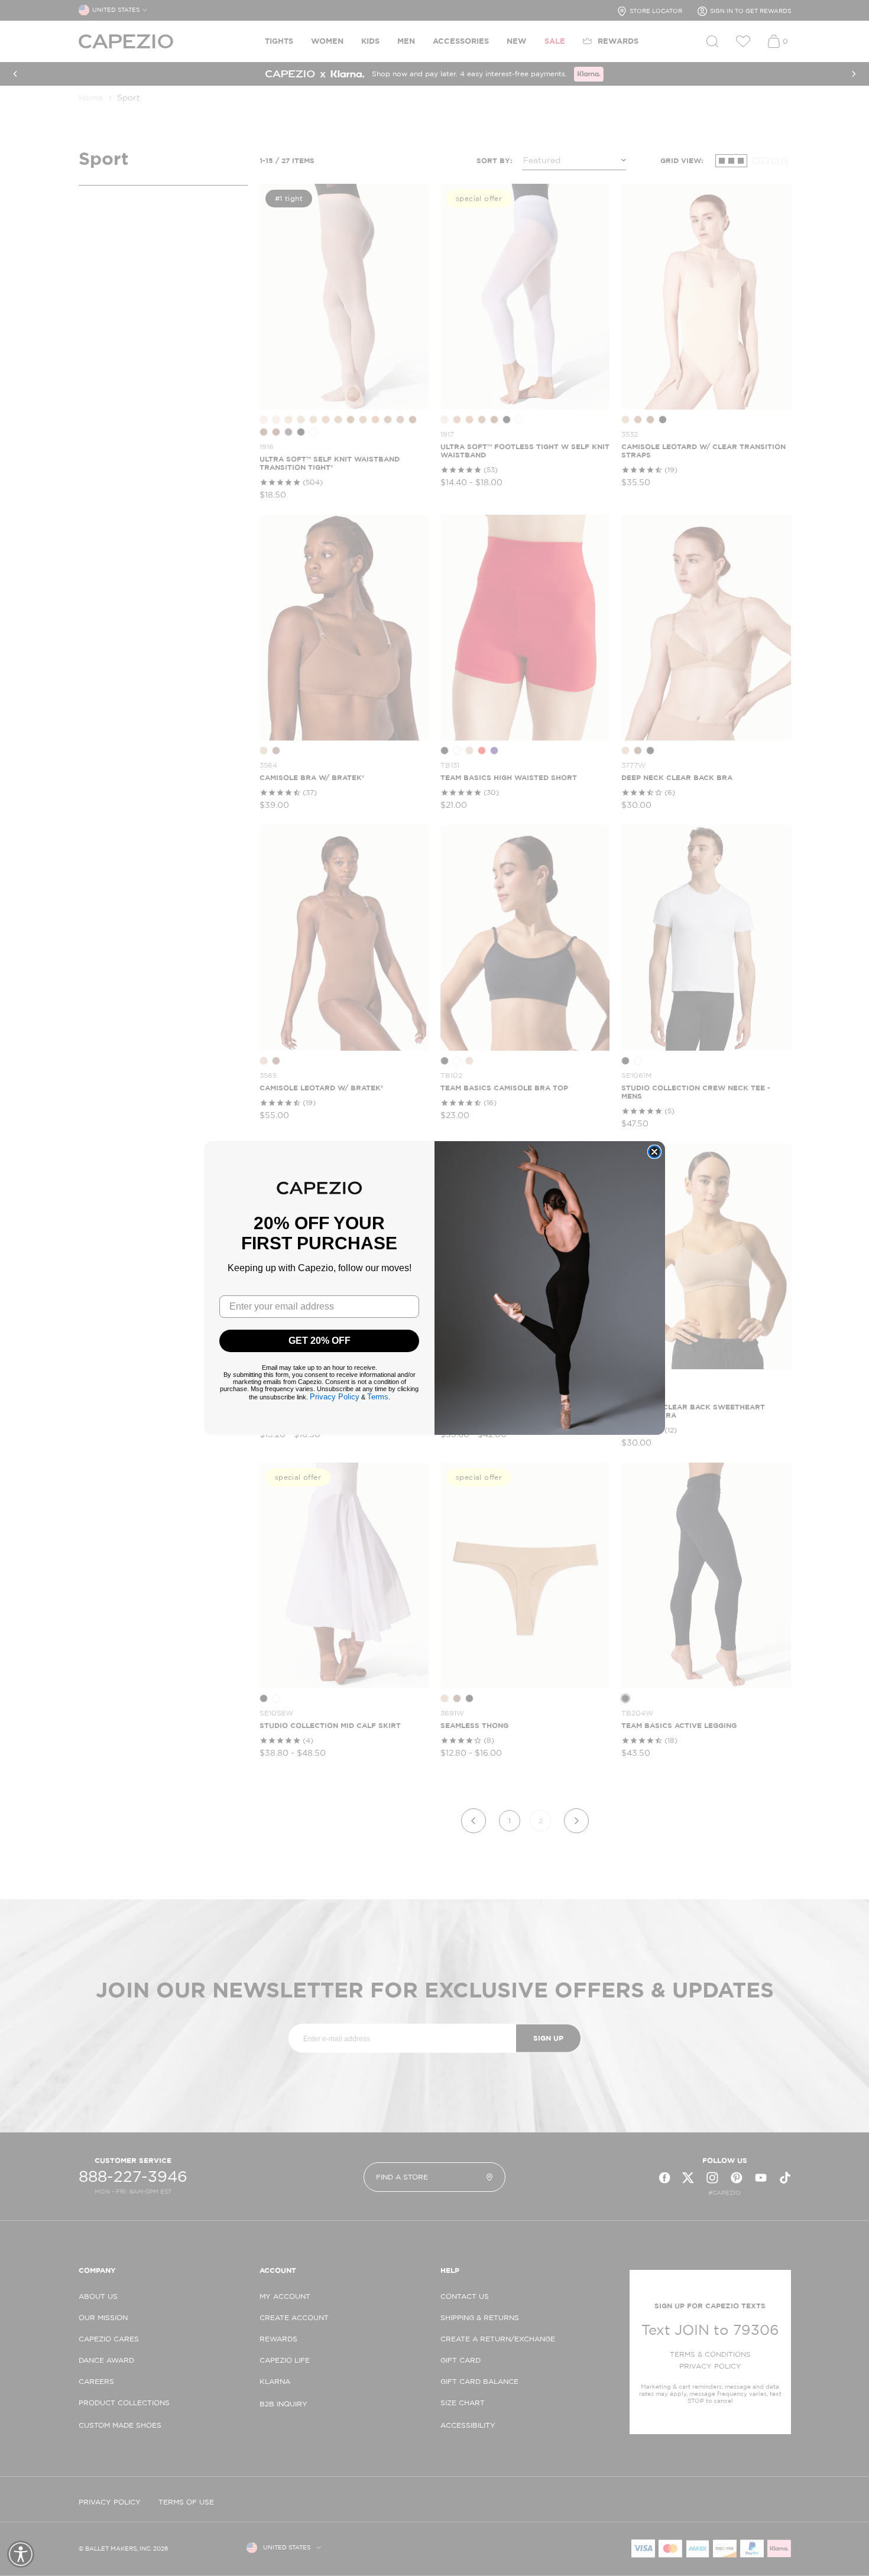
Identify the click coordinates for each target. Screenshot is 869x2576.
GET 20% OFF (320, 1341)
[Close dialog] (654, 1152)
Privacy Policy (335, 1397)
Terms (378, 1397)
